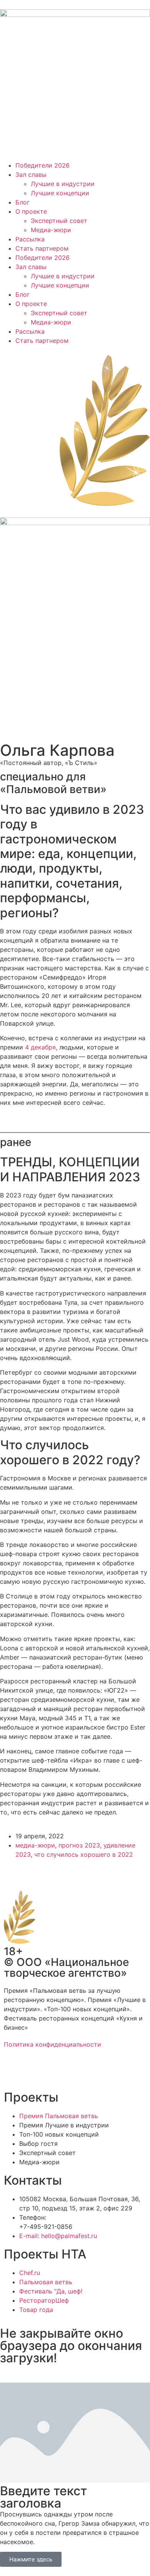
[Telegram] (35, 2072)
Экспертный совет (59, 221)
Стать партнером (42, 248)
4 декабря (40, 1047)
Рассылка (30, 239)
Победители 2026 (42, 165)
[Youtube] (77, 2072)
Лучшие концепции (60, 193)
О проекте (31, 211)
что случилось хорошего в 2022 (84, 1854)
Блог (22, 202)
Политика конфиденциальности (52, 2044)
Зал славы (31, 175)
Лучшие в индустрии (63, 184)
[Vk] (56, 2072)
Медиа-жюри (51, 230)
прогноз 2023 (79, 1845)
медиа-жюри (35, 1845)
